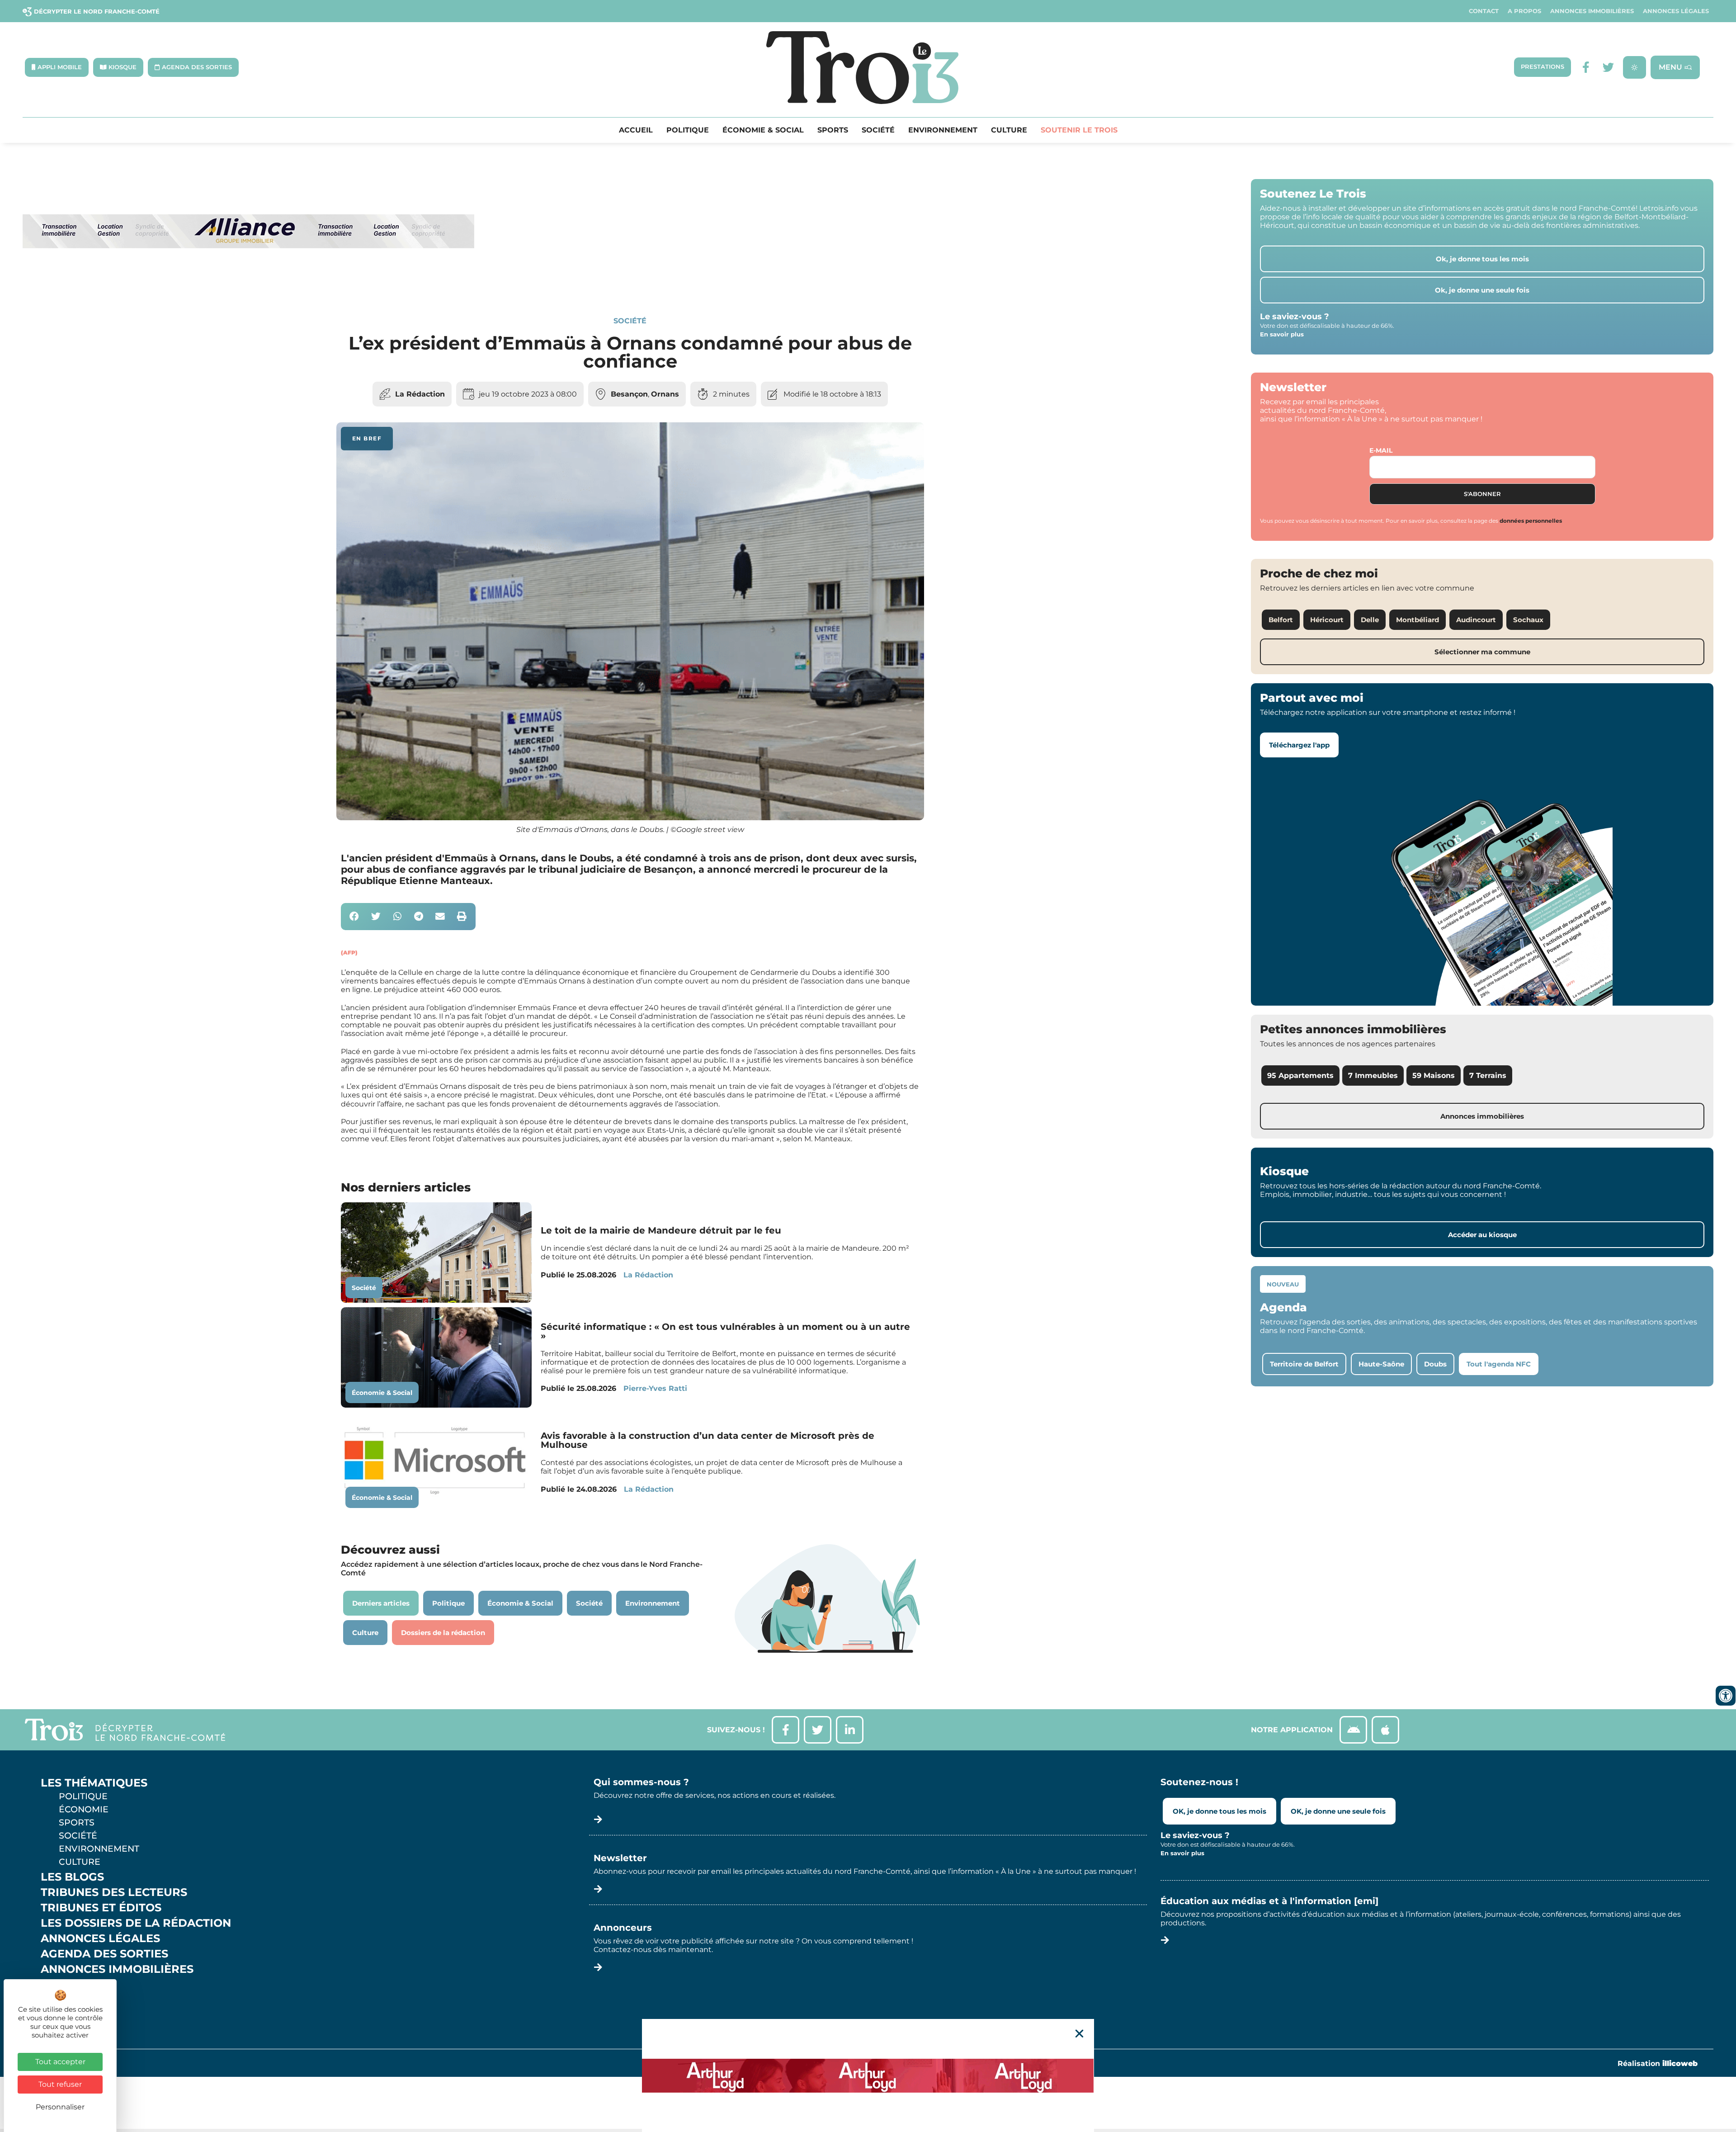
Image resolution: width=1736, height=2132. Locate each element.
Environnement (943, 130)
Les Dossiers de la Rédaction (136, 1923)
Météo (61, 2000)
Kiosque (67, 1985)
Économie (84, 1809)
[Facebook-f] (1586, 67)
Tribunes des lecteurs (114, 1892)
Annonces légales (1676, 11)
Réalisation (1658, 2063)
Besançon (629, 394)
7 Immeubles (1373, 1075)
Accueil (636, 130)
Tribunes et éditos (101, 1908)
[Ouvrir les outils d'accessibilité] (1726, 1696)
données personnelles (1531, 521)
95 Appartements (1300, 1075)
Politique (688, 130)
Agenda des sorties (104, 1954)
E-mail (1381, 450)
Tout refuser (60, 2084)
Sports (833, 130)
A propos (1524, 11)
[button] (355, 917)
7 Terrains (1488, 1075)
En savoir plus (1282, 334)
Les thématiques (94, 1783)
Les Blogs (72, 1877)
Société (878, 130)
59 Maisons (1434, 1075)
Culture (1009, 130)
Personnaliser (60, 2107)
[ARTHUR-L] (868, 2075)
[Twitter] (1608, 67)
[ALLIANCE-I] (249, 285)
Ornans (665, 394)
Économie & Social (763, 130)
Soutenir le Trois (1079, 130)
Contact (1484, 11)
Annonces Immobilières (1592, 11)
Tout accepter (60, 2062)
